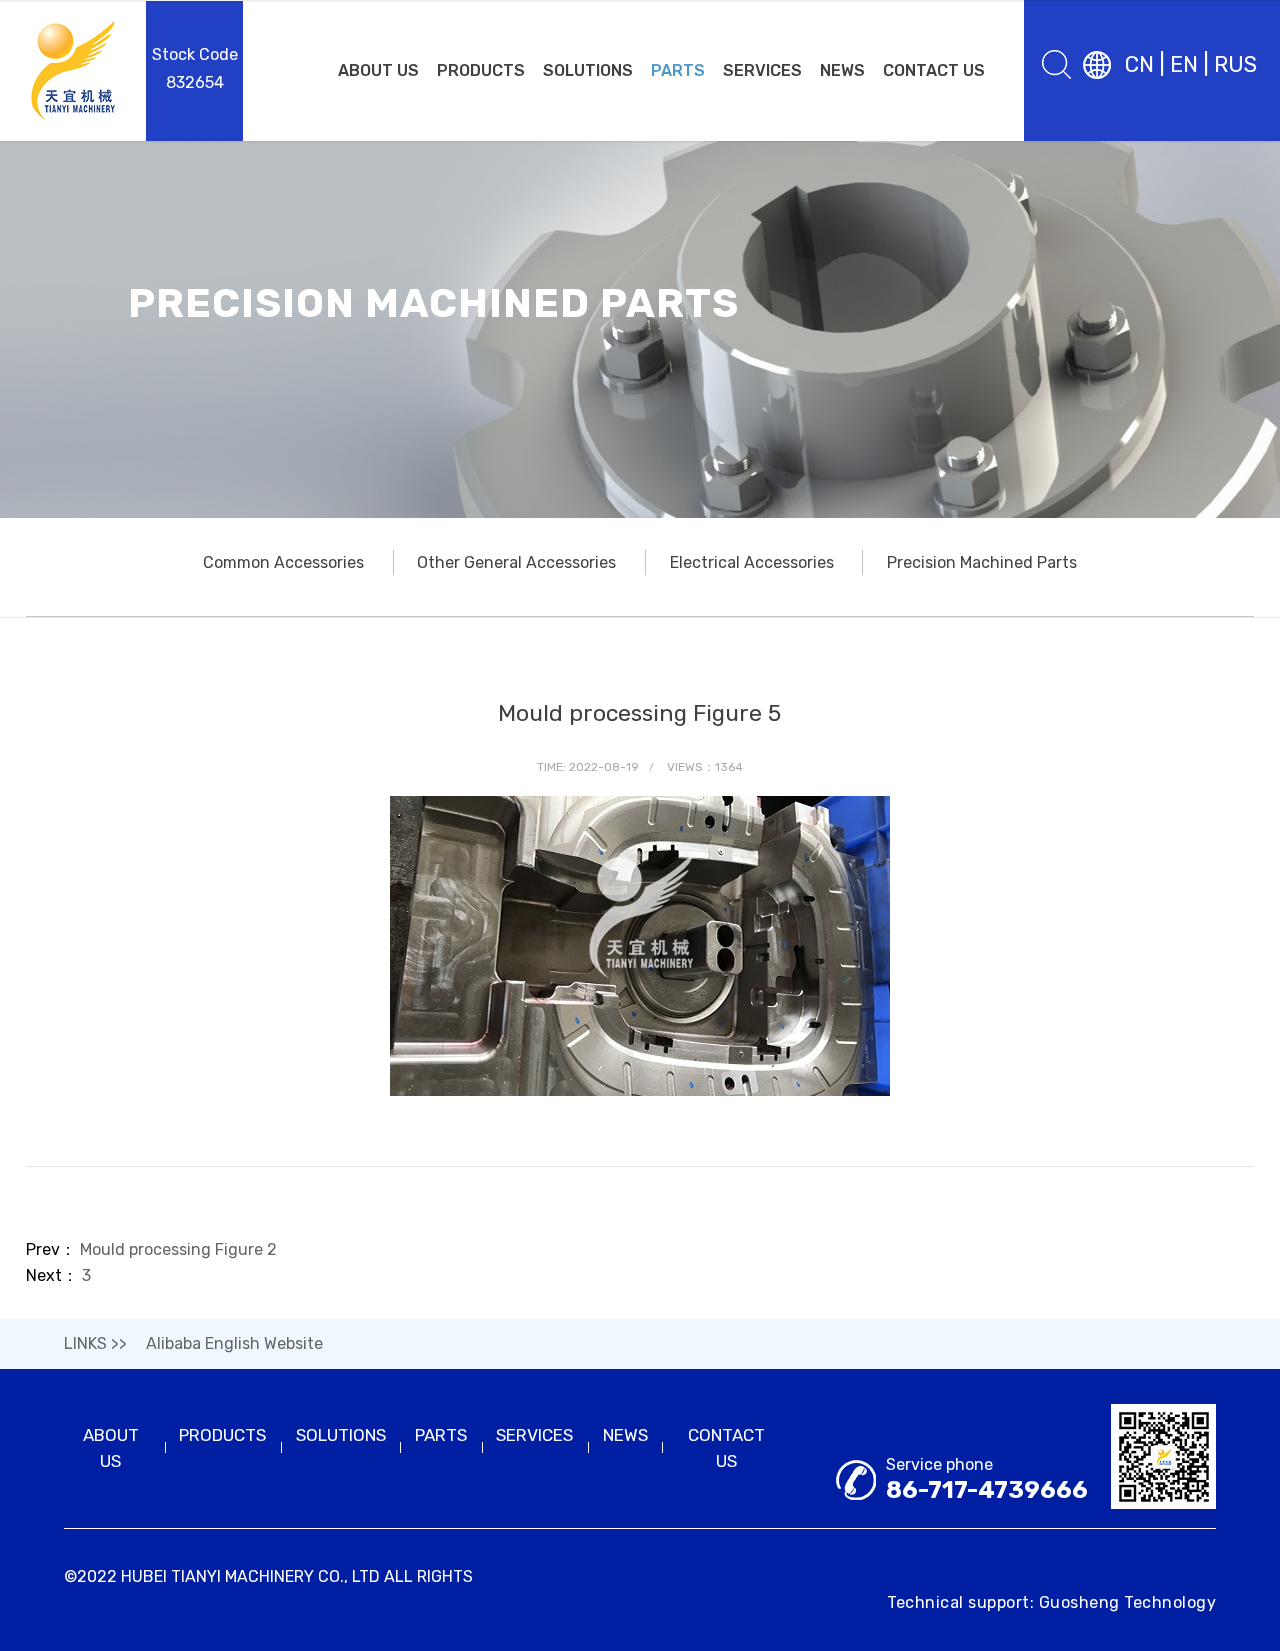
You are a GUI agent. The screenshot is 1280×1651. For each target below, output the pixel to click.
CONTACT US (934, 70)
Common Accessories (283, 562)
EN (1184, 64)
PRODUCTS (481, 70)
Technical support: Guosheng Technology (1051, 1602)
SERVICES (762, 70)
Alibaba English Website (234, 1343)
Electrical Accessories (752, 562)
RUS (1235, 64)
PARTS (678, 70)
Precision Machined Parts (982, 562)
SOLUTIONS (588, 70)
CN (1139, 64)
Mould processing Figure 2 (178, 1249)
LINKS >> (95, 1343)
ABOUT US (378, 70)
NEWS (842, 70)
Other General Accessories (516, 562)
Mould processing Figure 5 (639, 713)
